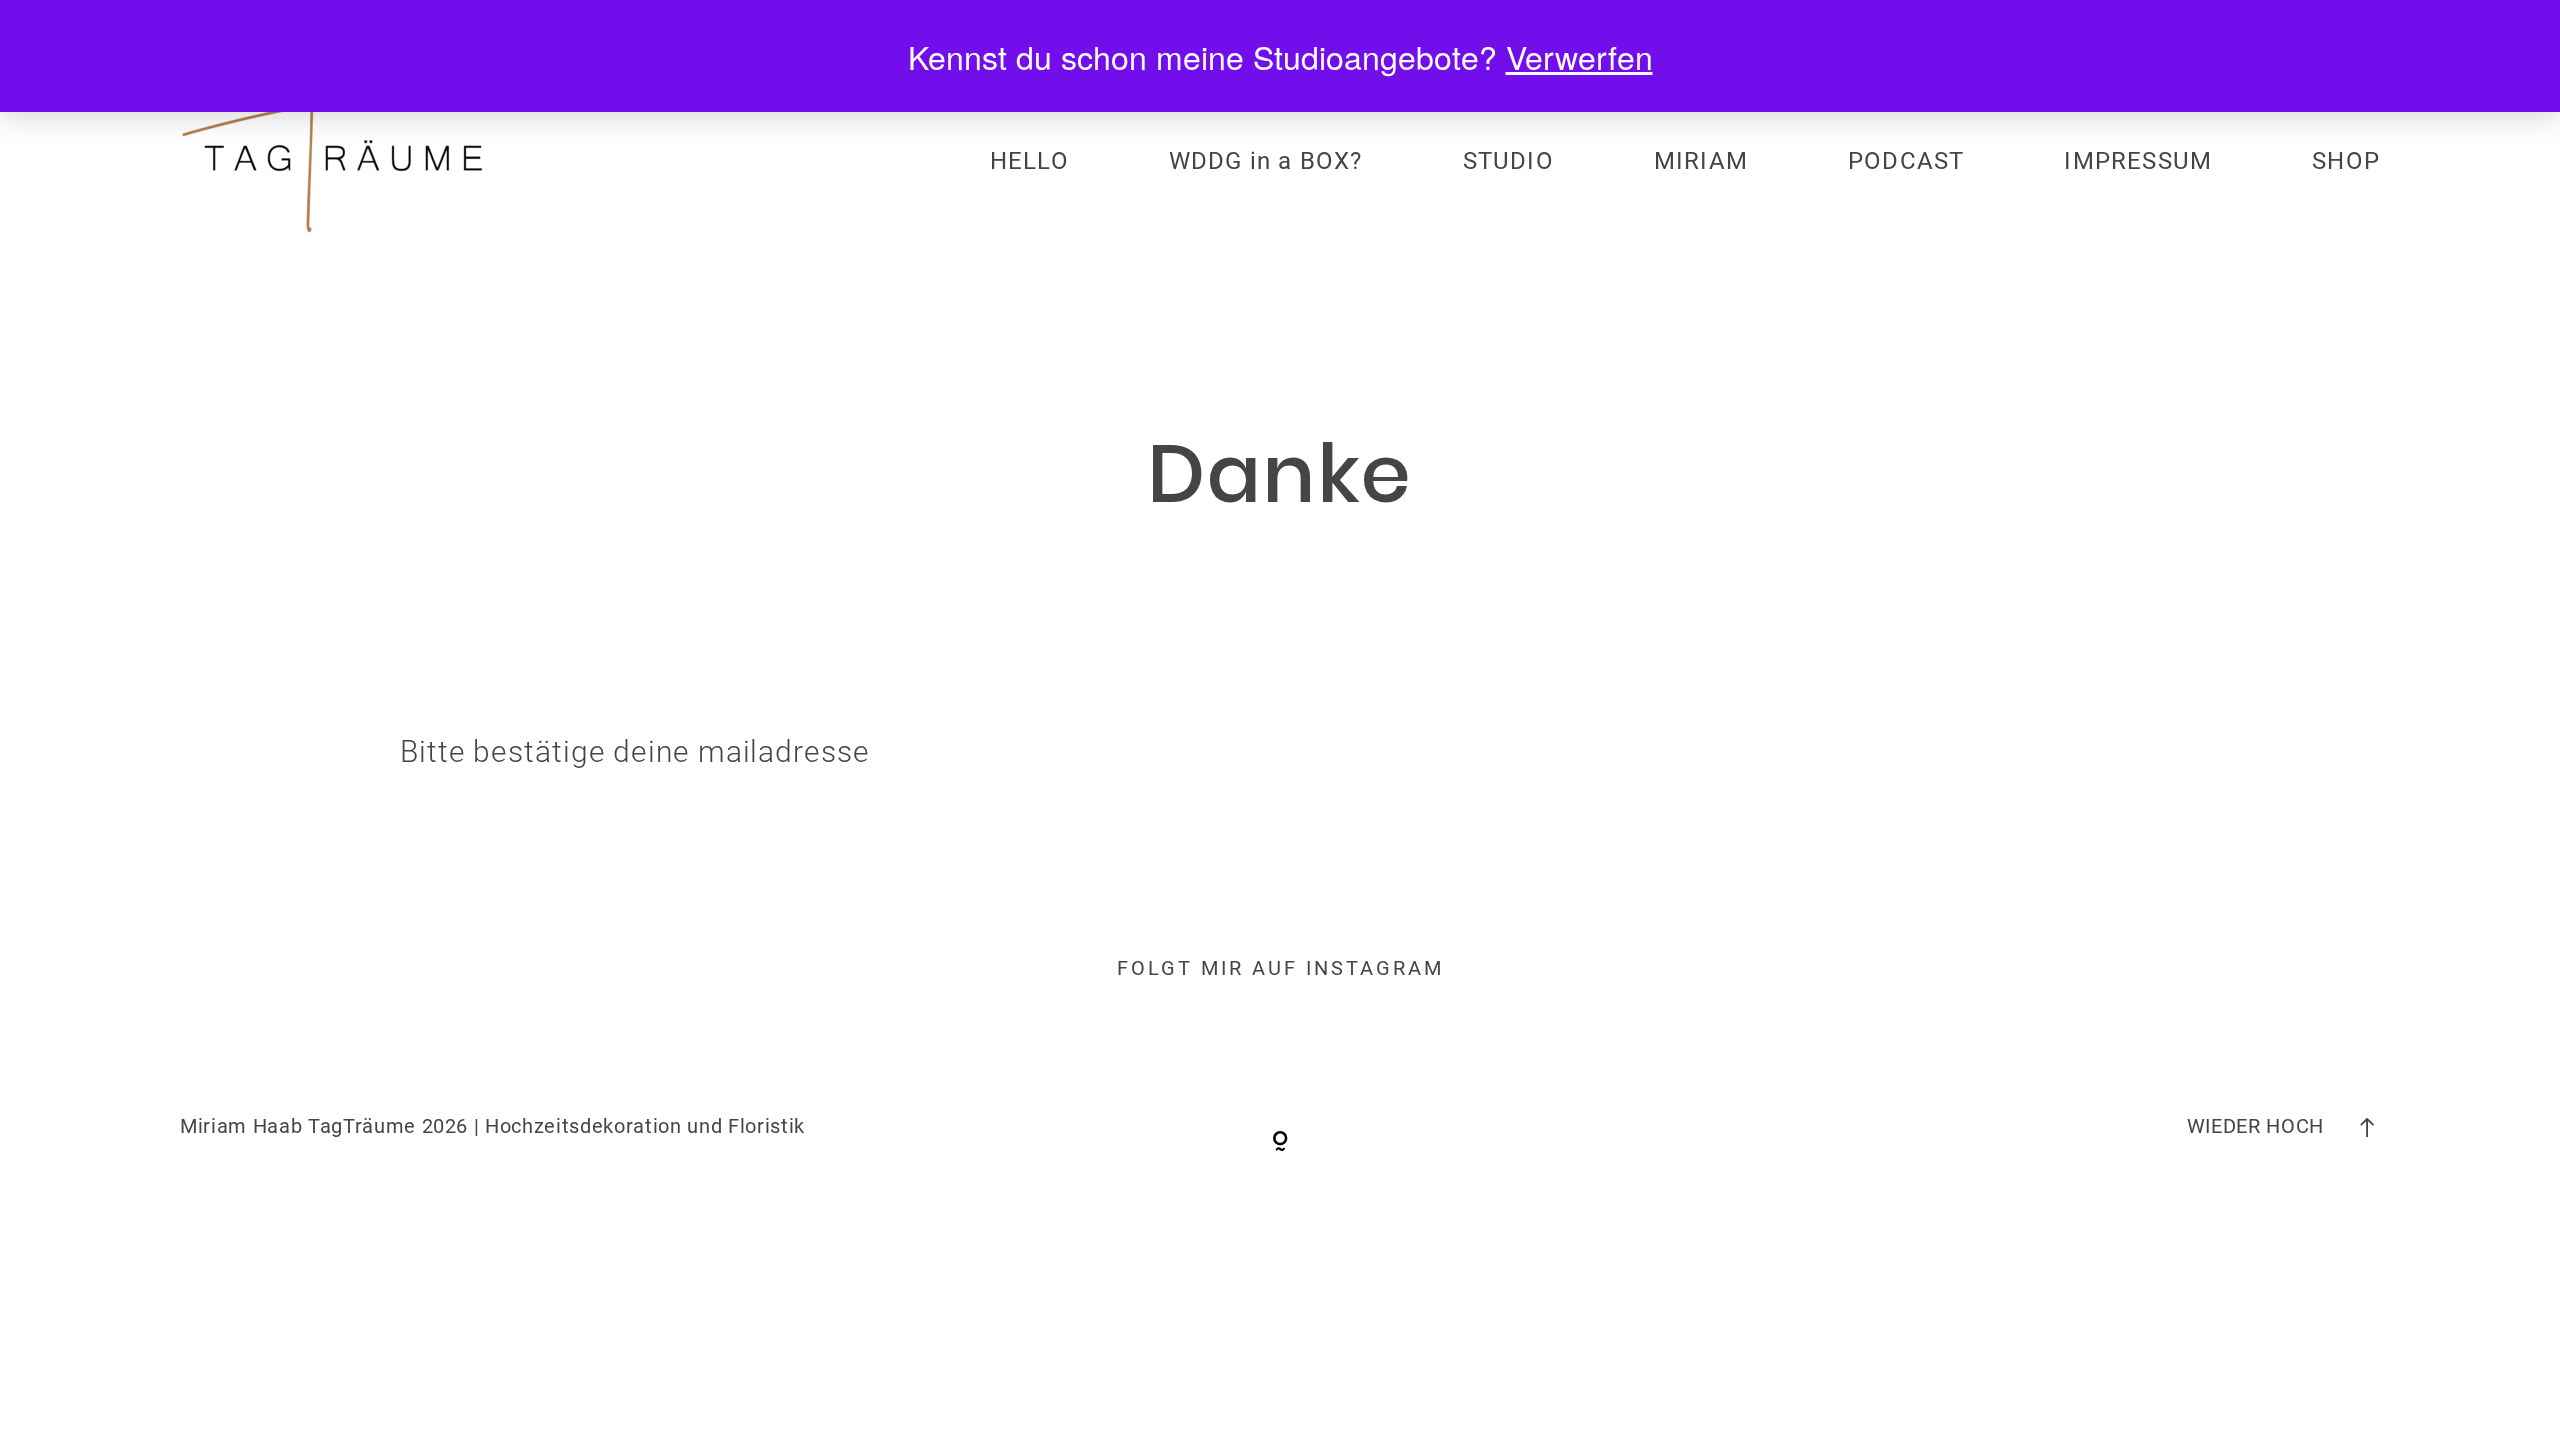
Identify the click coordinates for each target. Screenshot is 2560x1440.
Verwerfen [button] (1579, 56)
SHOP (2346, 161)
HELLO (1029, 161)
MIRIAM (1701, 161)
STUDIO (1508, 161)
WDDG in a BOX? (1266, 161)
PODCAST (1906, 161)
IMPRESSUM (2138, 161)
